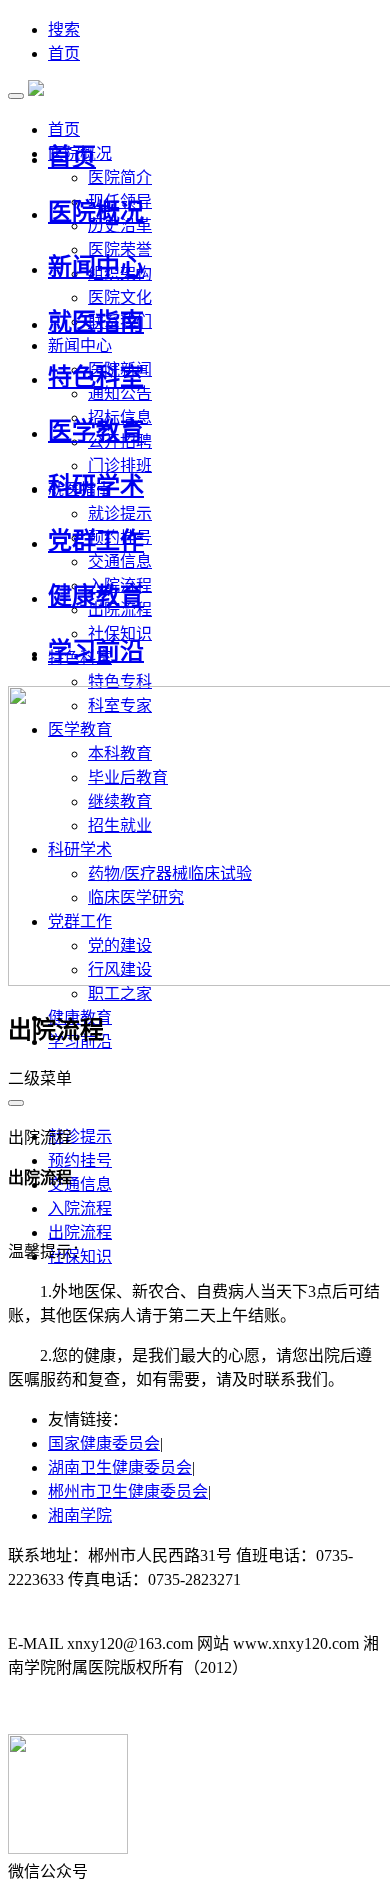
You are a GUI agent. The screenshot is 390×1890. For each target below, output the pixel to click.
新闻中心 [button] (80, 345)
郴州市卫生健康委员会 (128, 1491)
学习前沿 (96, 651)
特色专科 (120, 681)
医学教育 (96, 431)
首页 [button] (64, 129)
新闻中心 (96, 267)
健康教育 (96, 596)
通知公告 (120, 393)
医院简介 (120, 177)
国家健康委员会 (104, 1443)
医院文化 (120, 297)
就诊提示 (120, 513)
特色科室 (96, 377)
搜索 (64, 29)
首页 (64, 53)
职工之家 (120, 993)
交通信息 (120, 561)
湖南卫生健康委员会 (120, 1467)
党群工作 (96, 541)
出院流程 (80, 1232)
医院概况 (96, 212)
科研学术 (96, 486)
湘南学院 (80, 1515)
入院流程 (80, 1208)
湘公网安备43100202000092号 (112, 1707)
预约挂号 (80, 1160)
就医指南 (96, 322)
